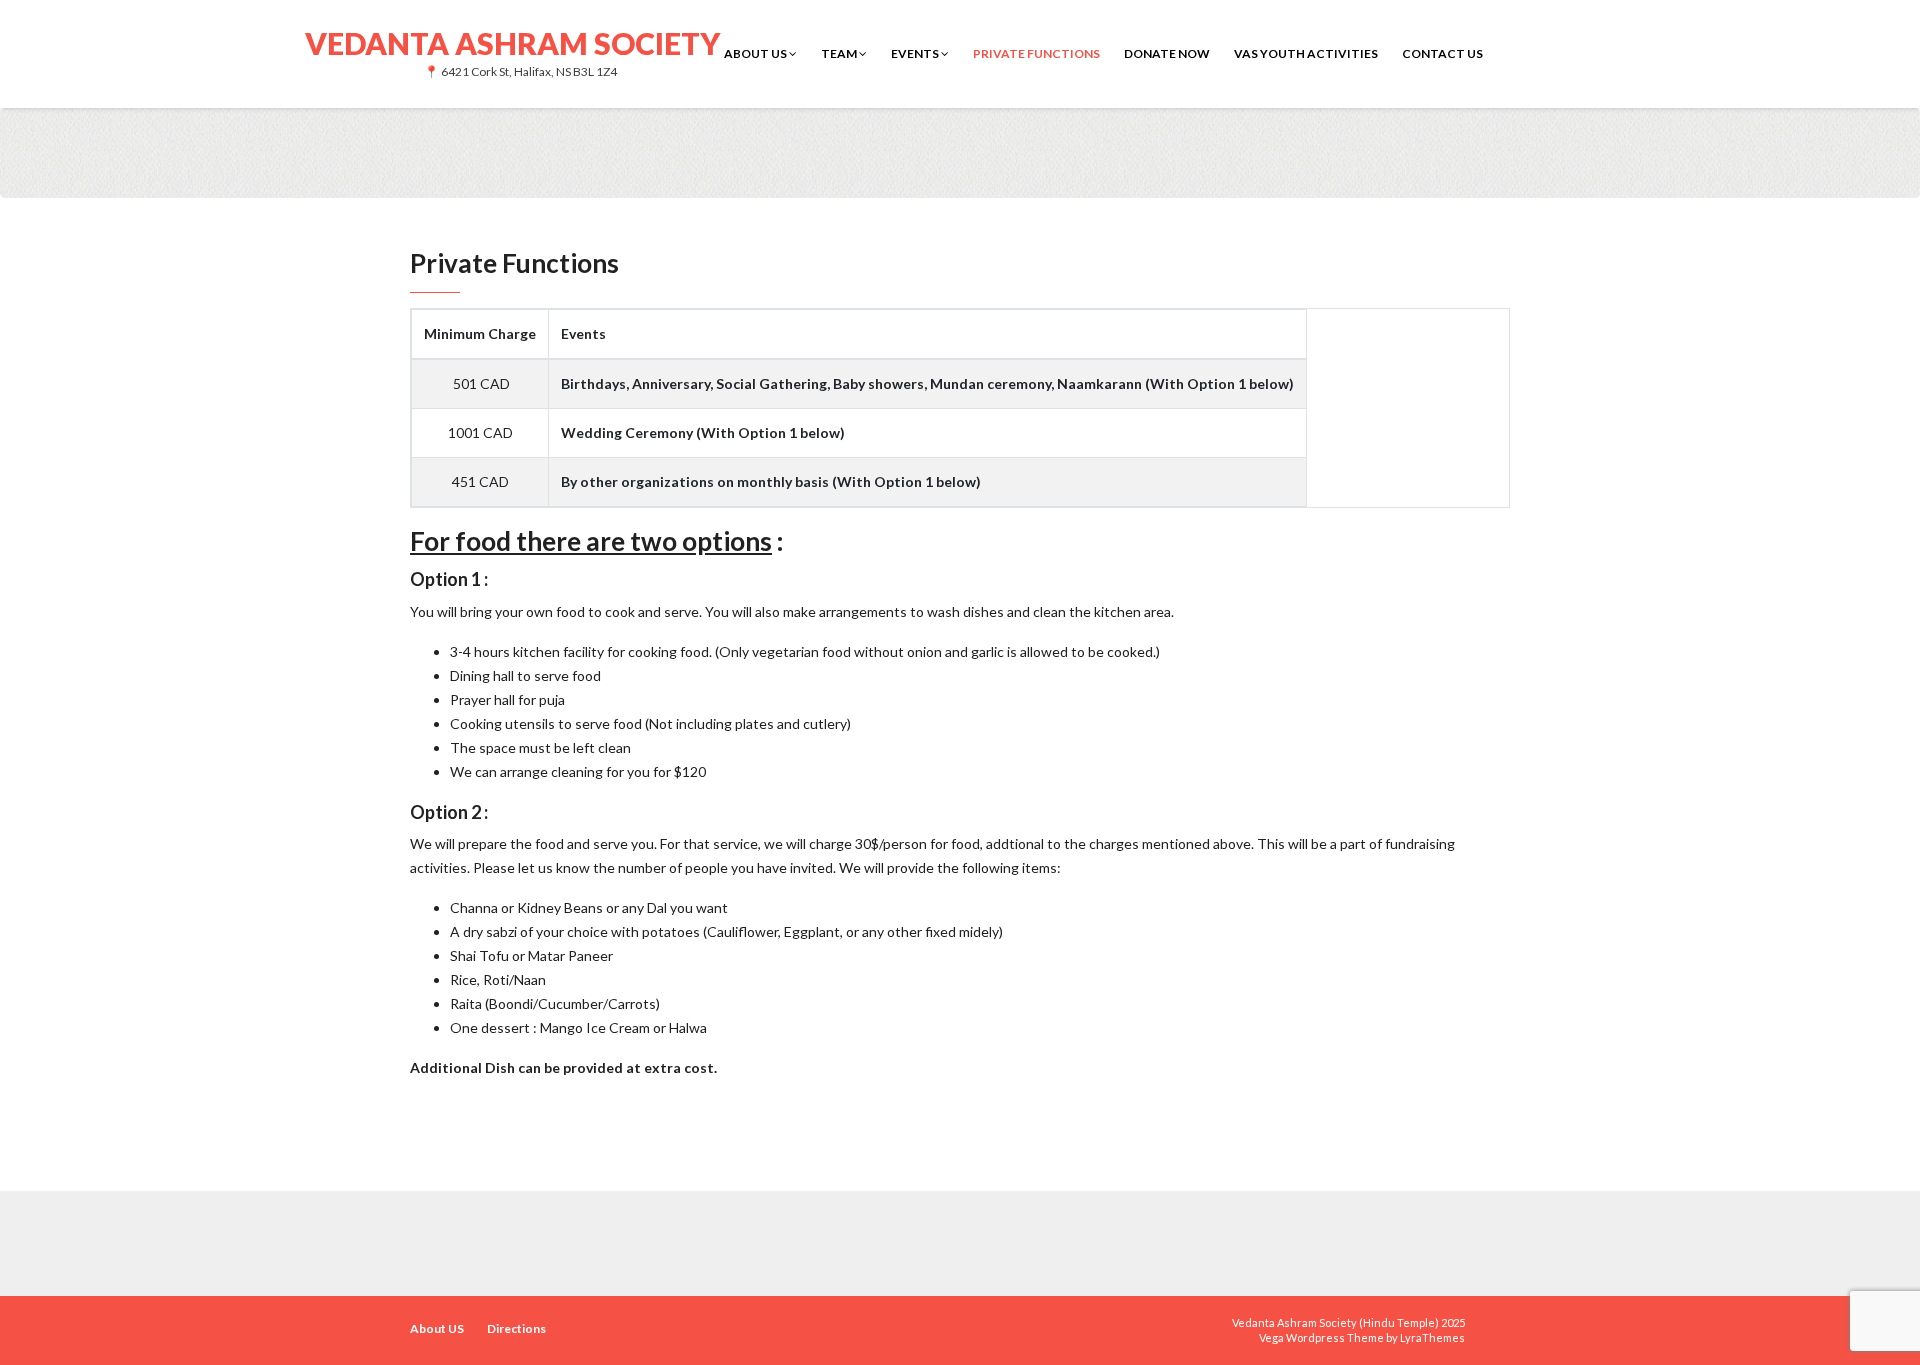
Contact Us (1442, 53)
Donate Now (1167, 53)
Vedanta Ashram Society (512, 41)
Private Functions (1036, 53)
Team (840, 53)
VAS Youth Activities (1306, 53)
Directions (516, 1328)
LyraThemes (1432, 1337)
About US (756, 53)
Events (916, 53)
